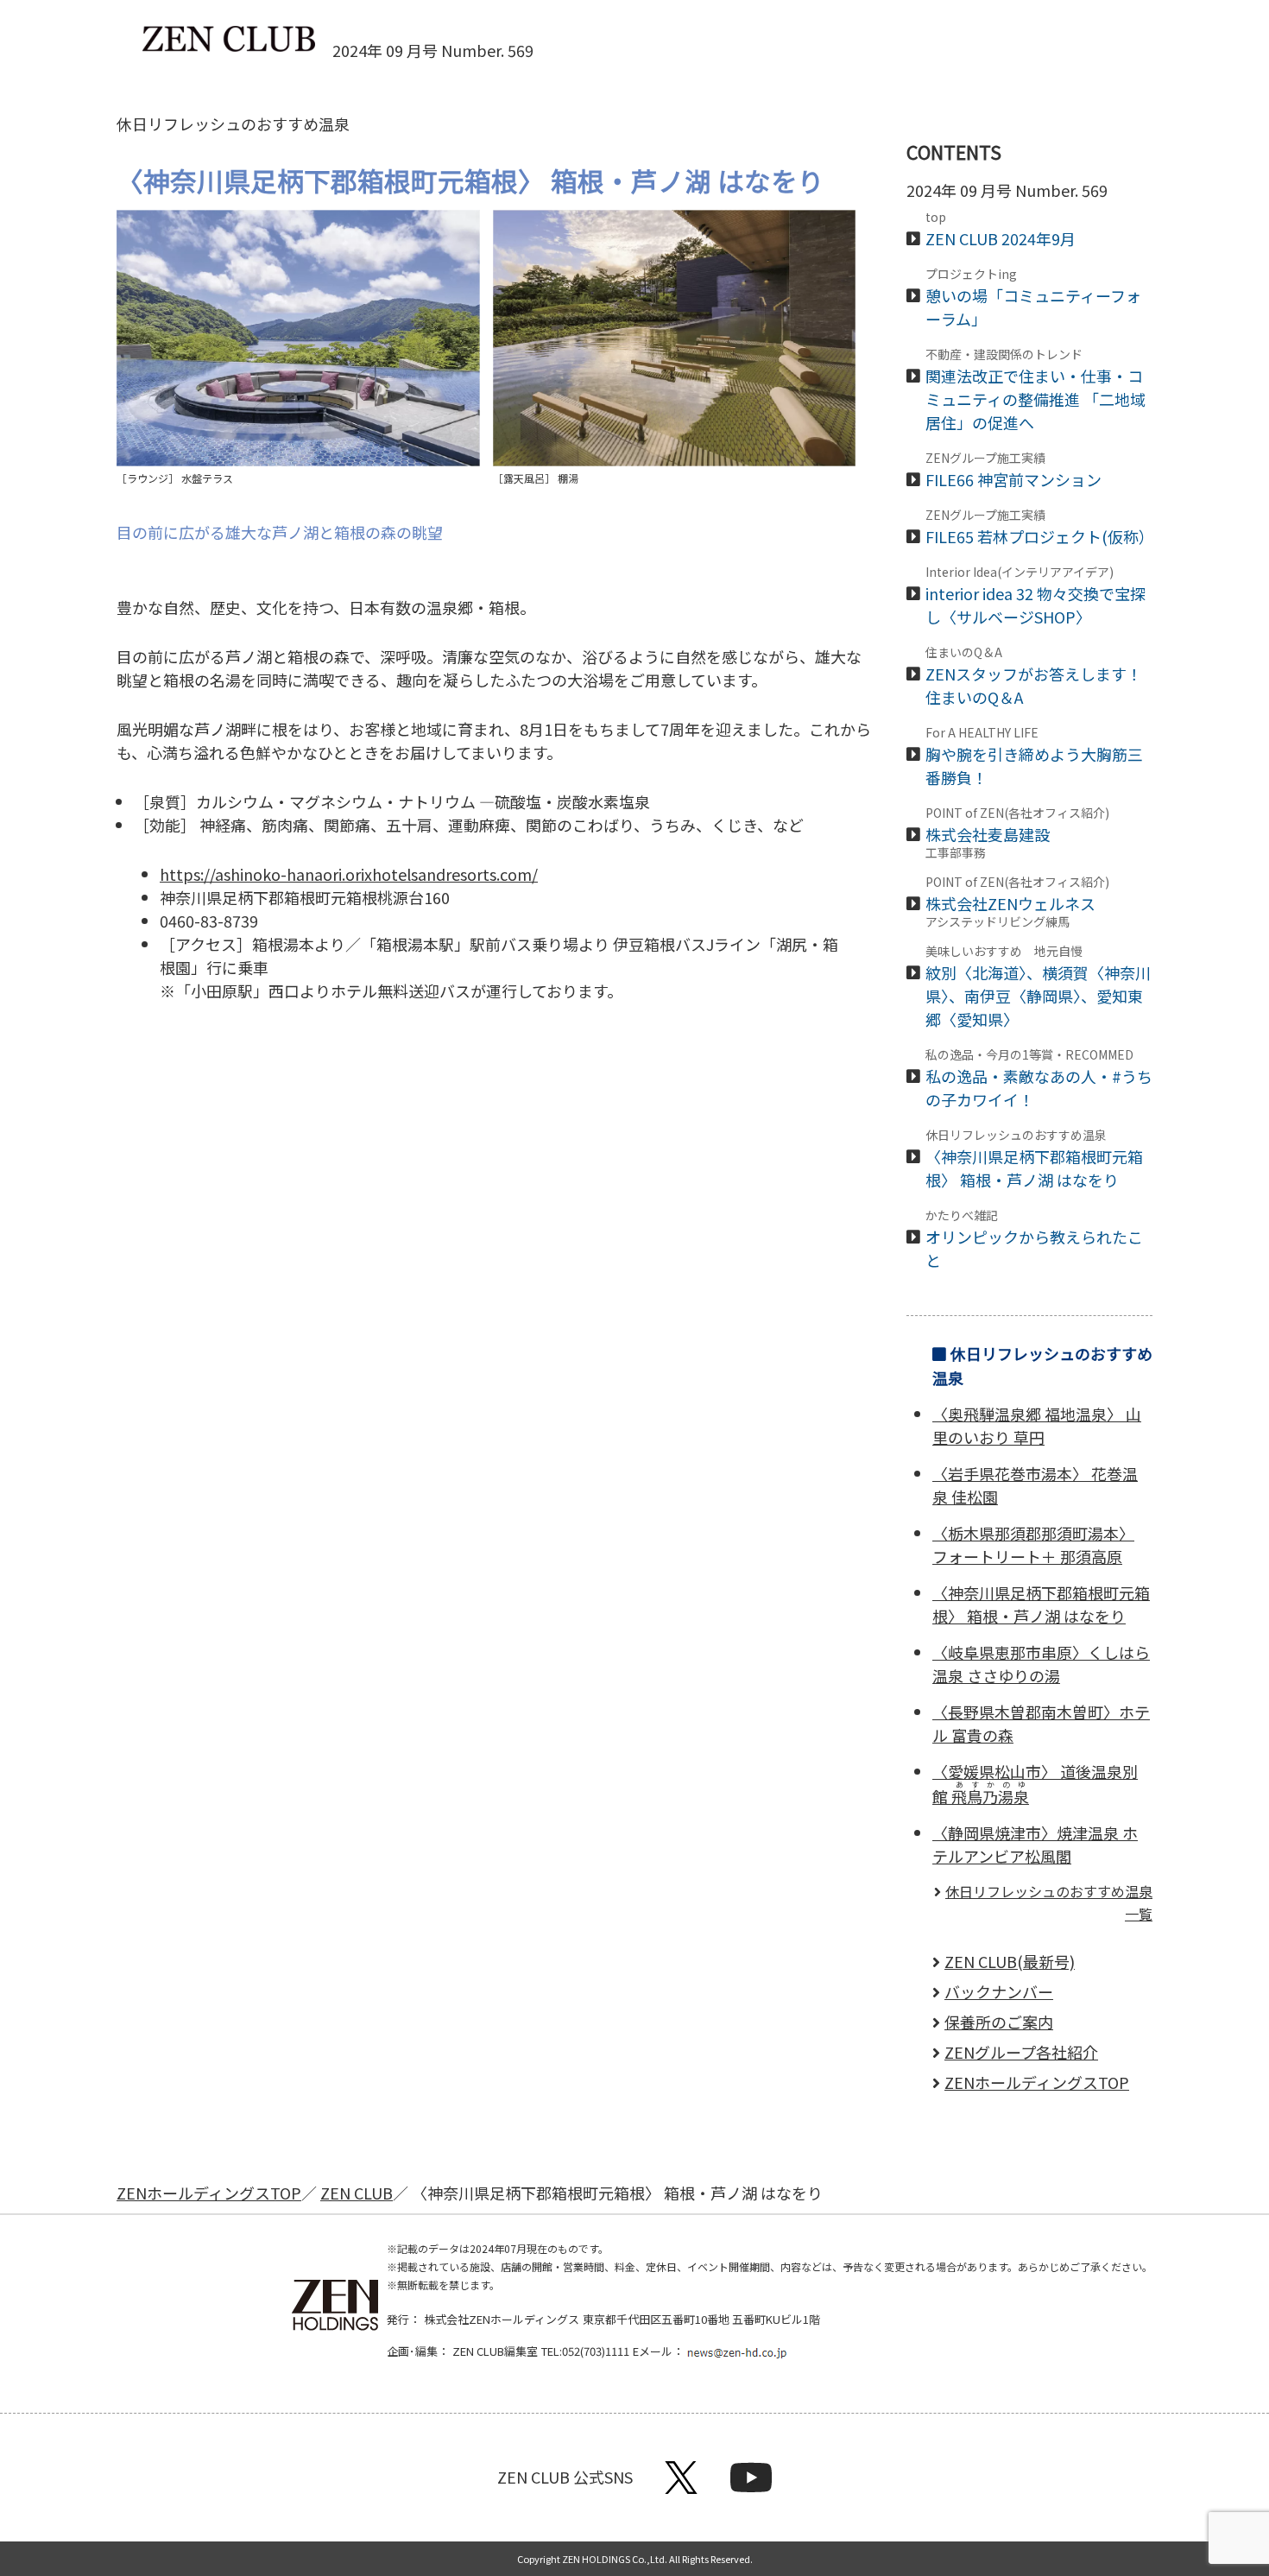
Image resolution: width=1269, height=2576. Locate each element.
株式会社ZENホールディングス (502, 2319)
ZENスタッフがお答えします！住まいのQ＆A (1034, 677)
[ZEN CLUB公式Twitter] (681, 2486)
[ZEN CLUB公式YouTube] (751, 2486)
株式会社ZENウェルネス (1018, 902)
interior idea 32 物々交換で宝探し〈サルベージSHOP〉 (1035, 597)
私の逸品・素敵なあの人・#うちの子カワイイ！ (1039, 1079)
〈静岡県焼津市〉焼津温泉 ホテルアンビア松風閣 (1035, 1844)
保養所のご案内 (999, 2022)
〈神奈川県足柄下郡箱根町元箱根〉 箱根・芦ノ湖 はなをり (1034, 1160)
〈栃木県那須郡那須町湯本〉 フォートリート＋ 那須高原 (1033, 1544)
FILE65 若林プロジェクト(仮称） (1040, 528)
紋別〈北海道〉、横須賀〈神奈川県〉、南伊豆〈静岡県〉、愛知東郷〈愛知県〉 (1038, 987)
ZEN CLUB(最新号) (1010, 1961)
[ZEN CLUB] (229, 40)
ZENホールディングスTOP (1037, 2082)
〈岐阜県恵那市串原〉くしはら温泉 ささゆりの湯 (1041, 1664)
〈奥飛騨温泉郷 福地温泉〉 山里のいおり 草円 (1037, 1425)
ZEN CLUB (357, 2193)
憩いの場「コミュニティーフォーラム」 (1033, 299)
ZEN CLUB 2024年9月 (1001, 230)
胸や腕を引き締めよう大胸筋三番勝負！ (1034, 757)
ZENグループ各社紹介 (1021, 2052)
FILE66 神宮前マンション (1013, 471)
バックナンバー (999, 1991)
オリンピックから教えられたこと (1034, 1240)
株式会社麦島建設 (1017, 832)
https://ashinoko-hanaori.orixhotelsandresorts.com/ (349, 874)
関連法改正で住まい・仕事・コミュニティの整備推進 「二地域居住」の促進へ (1035, 391)
